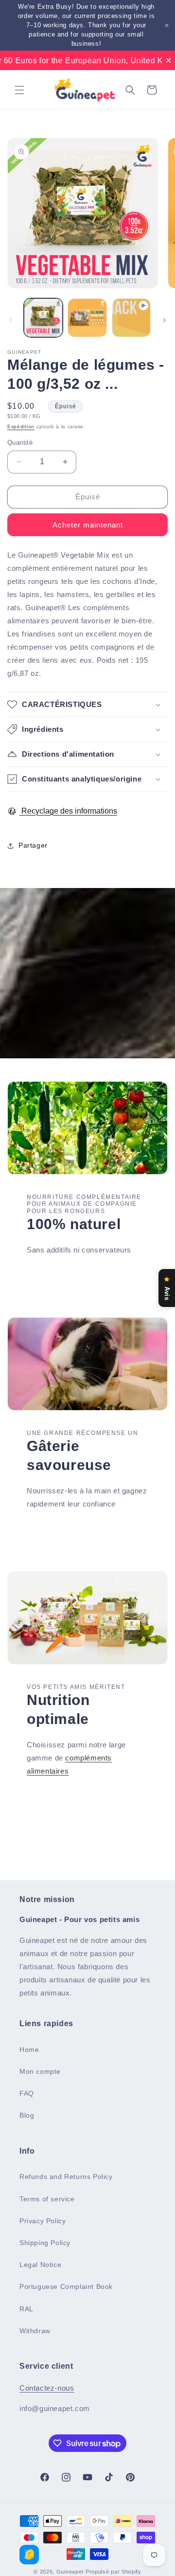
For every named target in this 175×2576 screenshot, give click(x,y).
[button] (19, 90)
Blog (27, 2115)
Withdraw (35, 2331)
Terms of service (47, 2199)
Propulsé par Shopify (114, 2572)
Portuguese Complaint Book (66, 2286)
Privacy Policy (43, 2221)
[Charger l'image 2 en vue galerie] (87, 318)
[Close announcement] (167, 25)
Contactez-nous (47, 2388)
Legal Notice (40, 2265)
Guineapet (70, 2572)
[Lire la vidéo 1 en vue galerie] (131, 318)
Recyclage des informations (68, 811)
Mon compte (40, 2071)
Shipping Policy (45, 2243)
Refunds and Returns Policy (66, 2177)
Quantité (20, 443)
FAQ (27, 2093)
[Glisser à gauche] (11, 320)
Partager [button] (33, 845)
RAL (26, 2309)
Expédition (21, 426)
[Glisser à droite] (164, 320)
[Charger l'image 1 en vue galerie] (43, 318)
